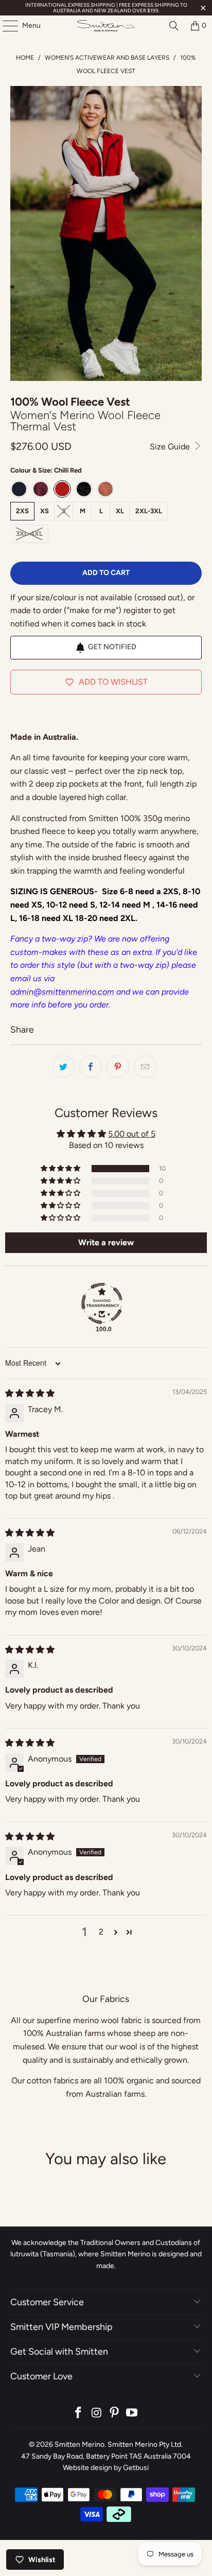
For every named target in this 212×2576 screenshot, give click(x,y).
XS (45, 511)
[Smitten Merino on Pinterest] (114, 2414)
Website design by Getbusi (106, 2468)
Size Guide (171, 447)
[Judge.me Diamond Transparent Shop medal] (102, 1303)
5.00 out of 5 (132, 1134)
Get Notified (112, 647)
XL (120, 511)
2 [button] (101, 1932)
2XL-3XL (149, 511)
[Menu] (5, 26)
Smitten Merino (79, 2444)
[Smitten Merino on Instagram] (97, 2414)
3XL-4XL (29, 534)
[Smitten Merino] (106, 26)
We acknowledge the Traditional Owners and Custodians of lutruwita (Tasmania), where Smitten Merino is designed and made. (106, 2254)
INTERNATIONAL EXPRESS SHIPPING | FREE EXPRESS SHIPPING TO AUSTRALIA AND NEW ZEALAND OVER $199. (106, 8)
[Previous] (18, 233)
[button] (61, 1169)
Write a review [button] (106, 1242)
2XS (22, 511)
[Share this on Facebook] (91, 1067)
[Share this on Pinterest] (118, 1067)
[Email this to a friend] (145, 1067)
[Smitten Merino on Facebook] (79, 2414)
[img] (30, 1393)
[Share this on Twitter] (63, 1067)
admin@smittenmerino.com (62, 992)
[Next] (194, 233)
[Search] (174, 26)
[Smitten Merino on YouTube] (132, 2414)
